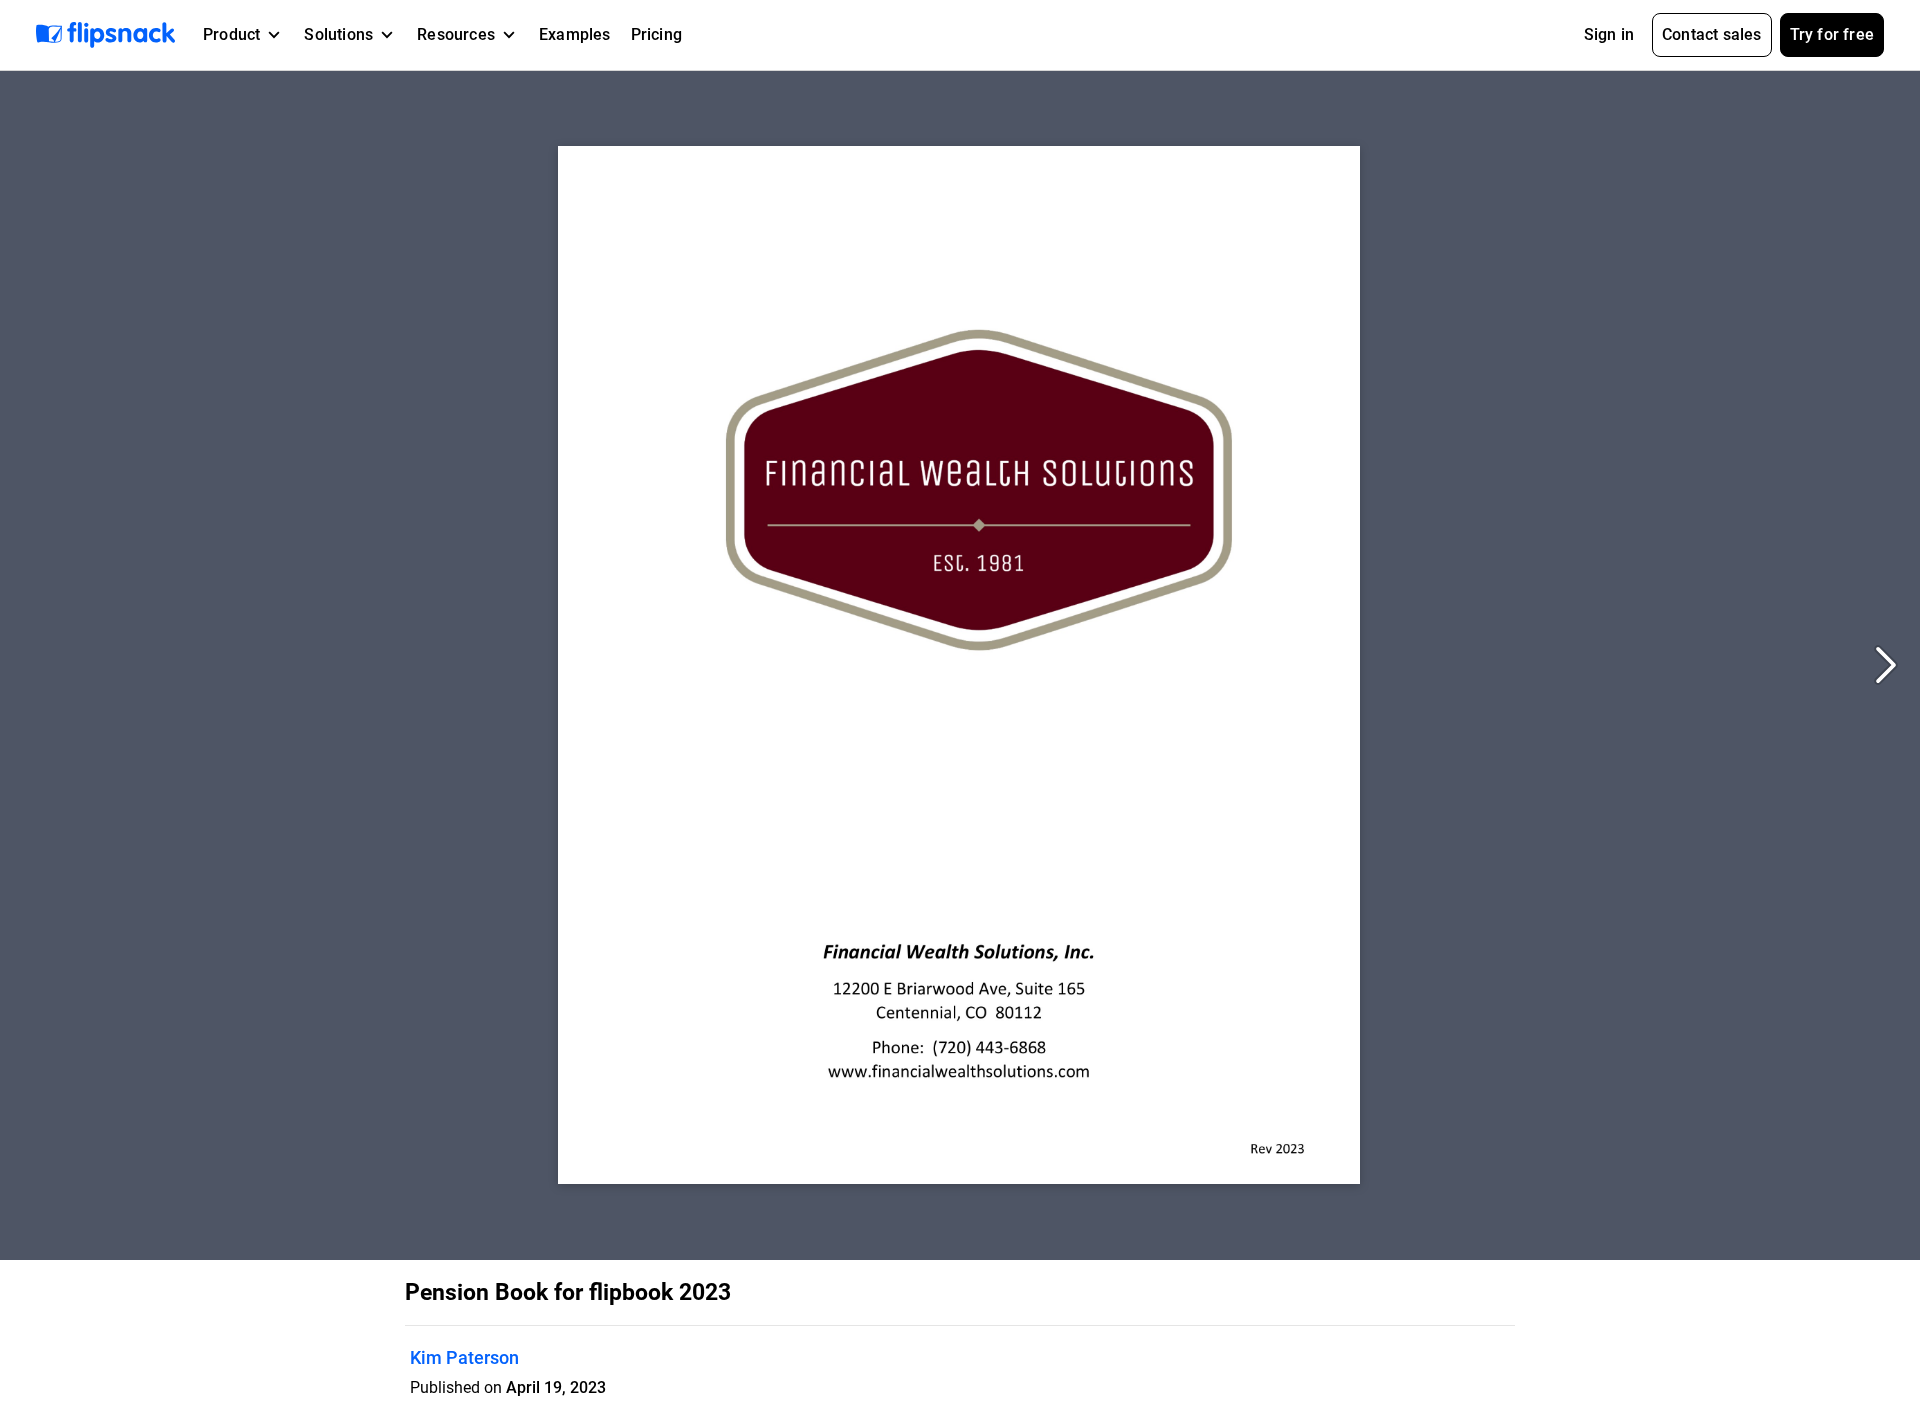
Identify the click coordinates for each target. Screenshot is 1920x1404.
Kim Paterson (464, 1357)
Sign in (1609, 34)
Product (231, 34)
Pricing (656, 34)
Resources (456, 34)
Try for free (1832, 34)
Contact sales (1712, 34)
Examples (575, 34)
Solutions (338, 34)
